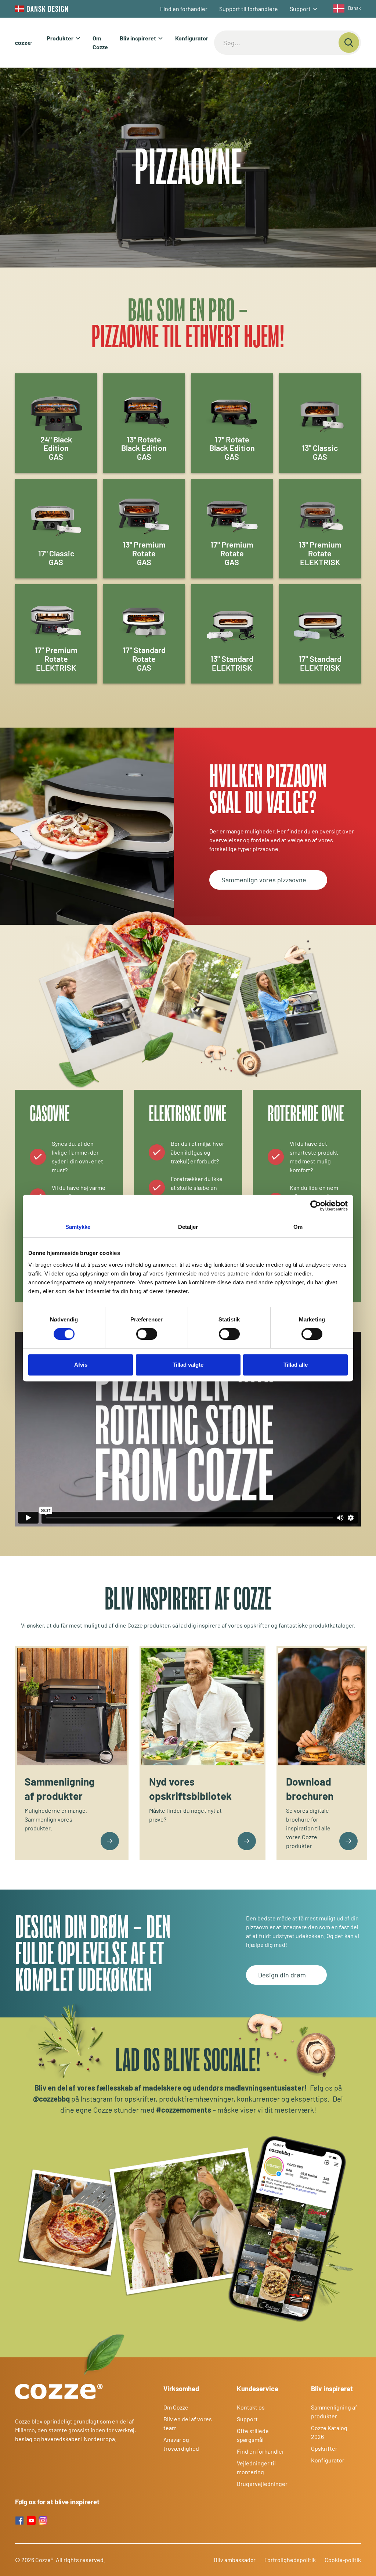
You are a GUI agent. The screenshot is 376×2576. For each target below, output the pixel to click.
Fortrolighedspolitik (290, 2560)
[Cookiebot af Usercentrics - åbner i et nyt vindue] (316, 1206)
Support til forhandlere (249, 9)
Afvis (81, 1365)
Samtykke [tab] (78, 1227)
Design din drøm (282, 1975)
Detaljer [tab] (188, 1227)
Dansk (355, 8)
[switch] (147, 1334)
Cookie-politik (343, 2560)
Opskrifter (324, 2448)
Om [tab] (298, 1227)
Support (300, 9)
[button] (304, 9)
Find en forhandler (184, 9)
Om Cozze (100, 42)
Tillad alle (296, 1365)
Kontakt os (251, 2407)
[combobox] (345, 8)
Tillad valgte (188, 1365)
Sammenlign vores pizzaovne (264, 880)
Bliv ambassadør (235, 2560)
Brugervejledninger (262, 2484)
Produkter (60, 38)
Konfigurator (192, 38)
